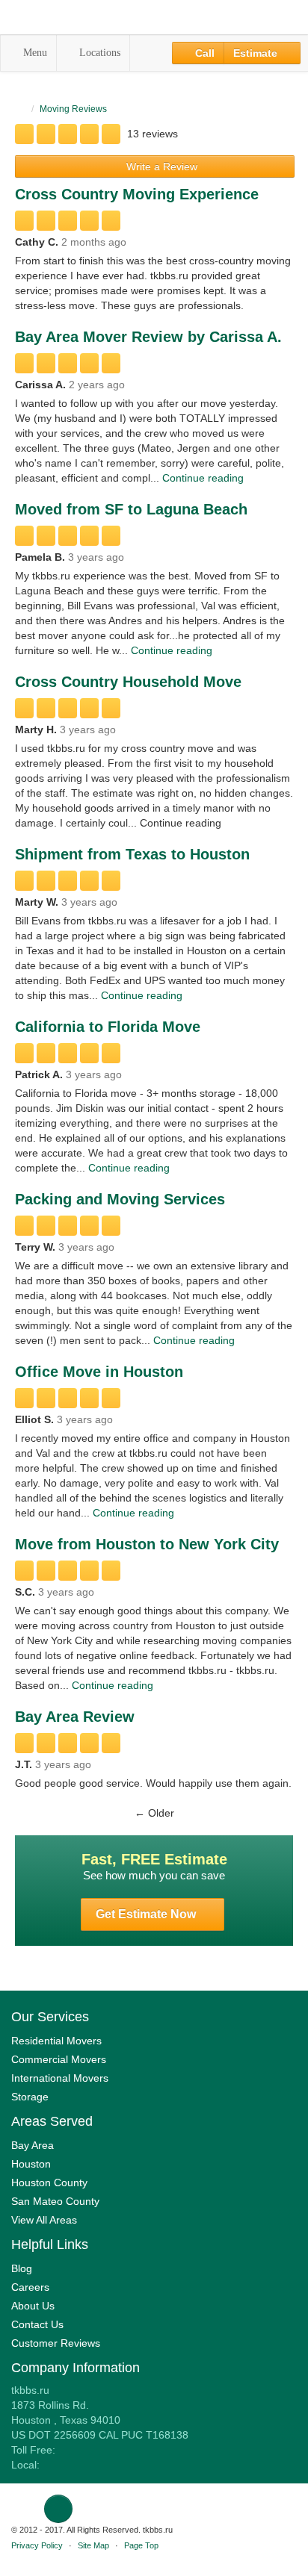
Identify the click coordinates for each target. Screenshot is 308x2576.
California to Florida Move (108, 1027)
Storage (30, 2097)
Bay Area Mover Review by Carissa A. (148, 337)
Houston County (49, 2183)
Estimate (257, 53)
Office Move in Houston (99, 1372)
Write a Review (160, 167)
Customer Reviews (56, 2343)
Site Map (93, 2545)
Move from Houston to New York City (147, 1544)
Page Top (141, 2545)
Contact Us (37, 2324)
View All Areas (44, 2220)
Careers (30, 2287)
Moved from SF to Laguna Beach (131, 509)
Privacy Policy (37, 2545)
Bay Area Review (75, 1717)
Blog (22, 2268)
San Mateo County (55, 2201)
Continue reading (203, 478)
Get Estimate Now (147, 1914)
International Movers (60, 2078)
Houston (31, 2164)
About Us (33, 2306)
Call (203, 53)
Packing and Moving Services (120, 1199)
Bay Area (33, 2145)
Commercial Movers (59, 2059)
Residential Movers (56, 2041)
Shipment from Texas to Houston (132, 854)
